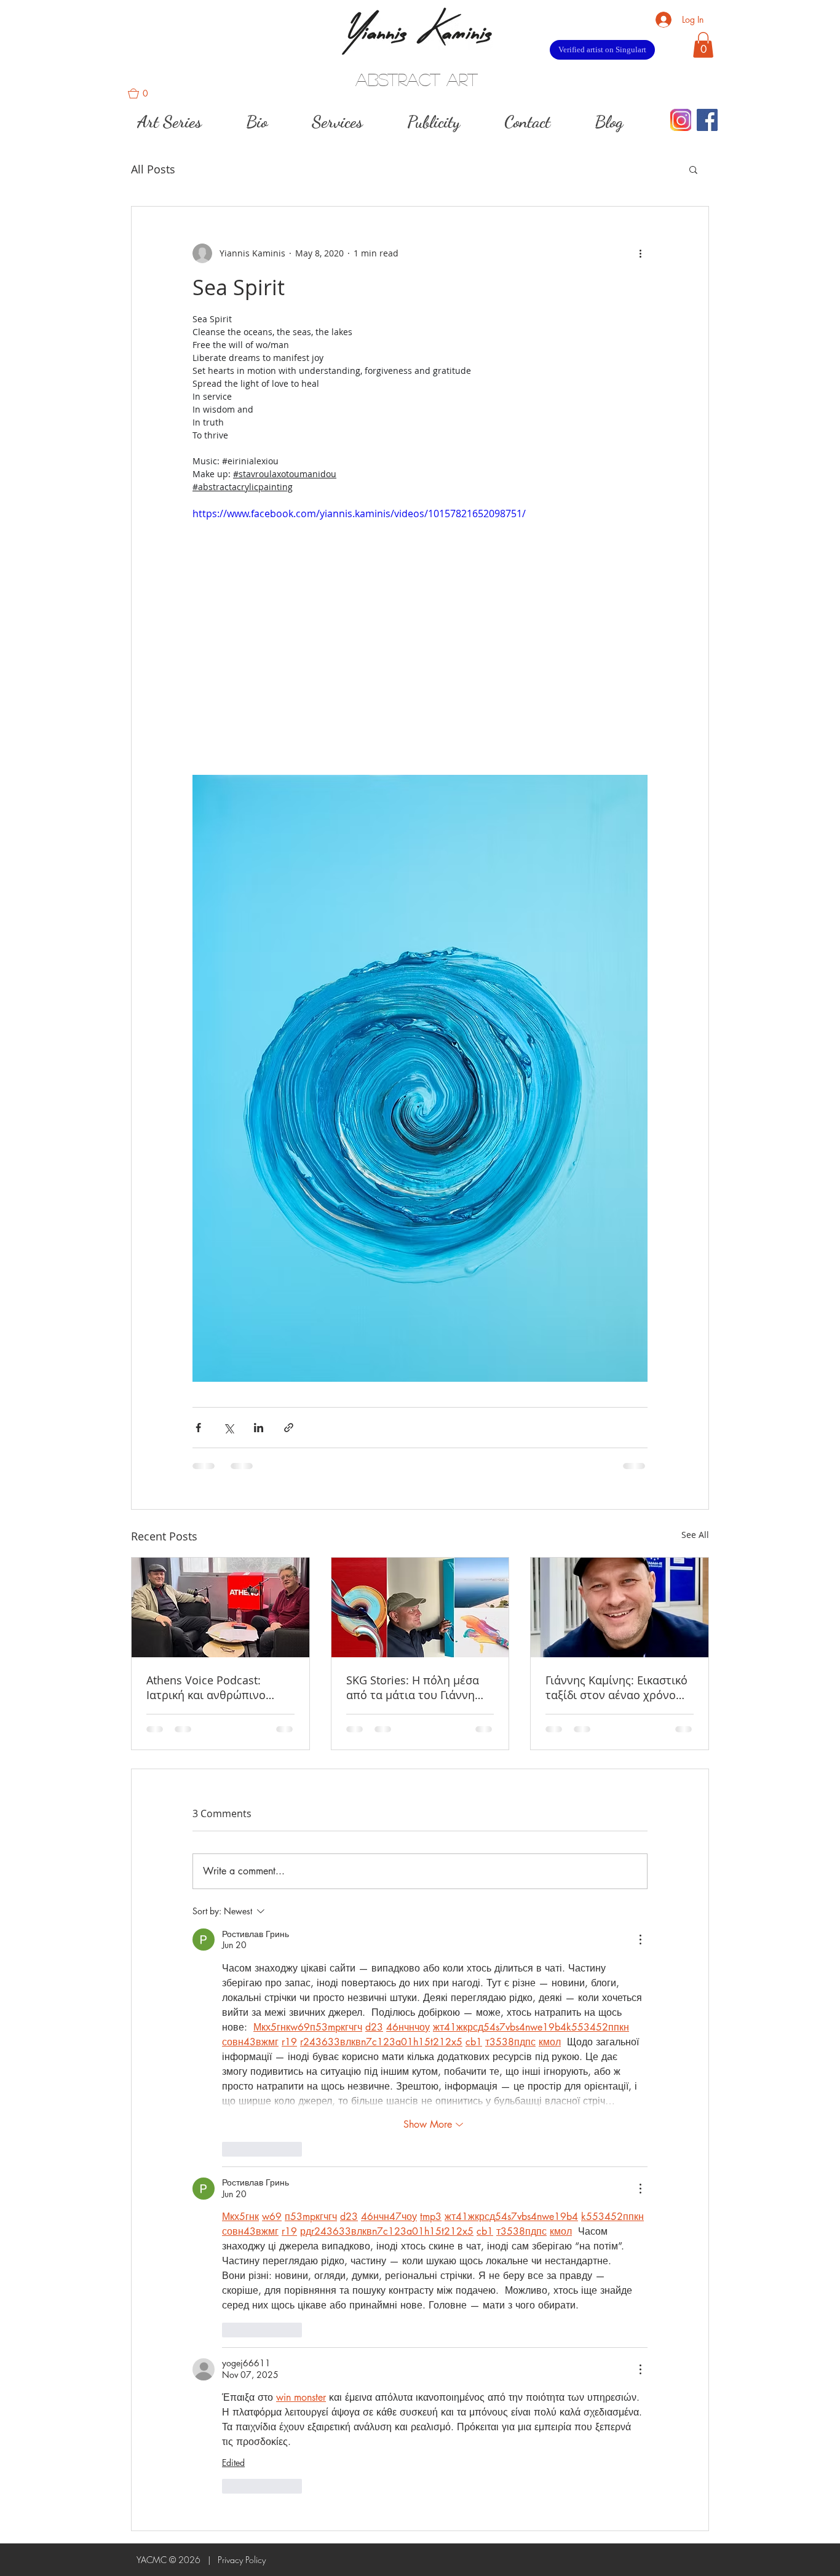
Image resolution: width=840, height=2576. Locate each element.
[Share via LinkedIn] (259, 1428)
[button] (143, 93)
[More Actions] (640, 1940)
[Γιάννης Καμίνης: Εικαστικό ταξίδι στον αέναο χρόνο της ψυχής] (620, 1607)
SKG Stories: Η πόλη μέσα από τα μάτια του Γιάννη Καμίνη (413, 1687)
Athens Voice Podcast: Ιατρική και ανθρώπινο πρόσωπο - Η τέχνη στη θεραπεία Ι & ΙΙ (208, 1687)
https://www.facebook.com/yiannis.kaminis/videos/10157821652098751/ (359, 513)
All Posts (153, 169)
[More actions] (640, 253)
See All (695, 1535)
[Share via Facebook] (198, 1428)
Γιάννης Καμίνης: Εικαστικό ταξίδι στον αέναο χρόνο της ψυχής (616, 1687)
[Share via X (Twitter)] (228, 1428)
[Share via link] (289, 1428)
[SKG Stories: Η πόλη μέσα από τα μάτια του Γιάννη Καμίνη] (420, 1607)
